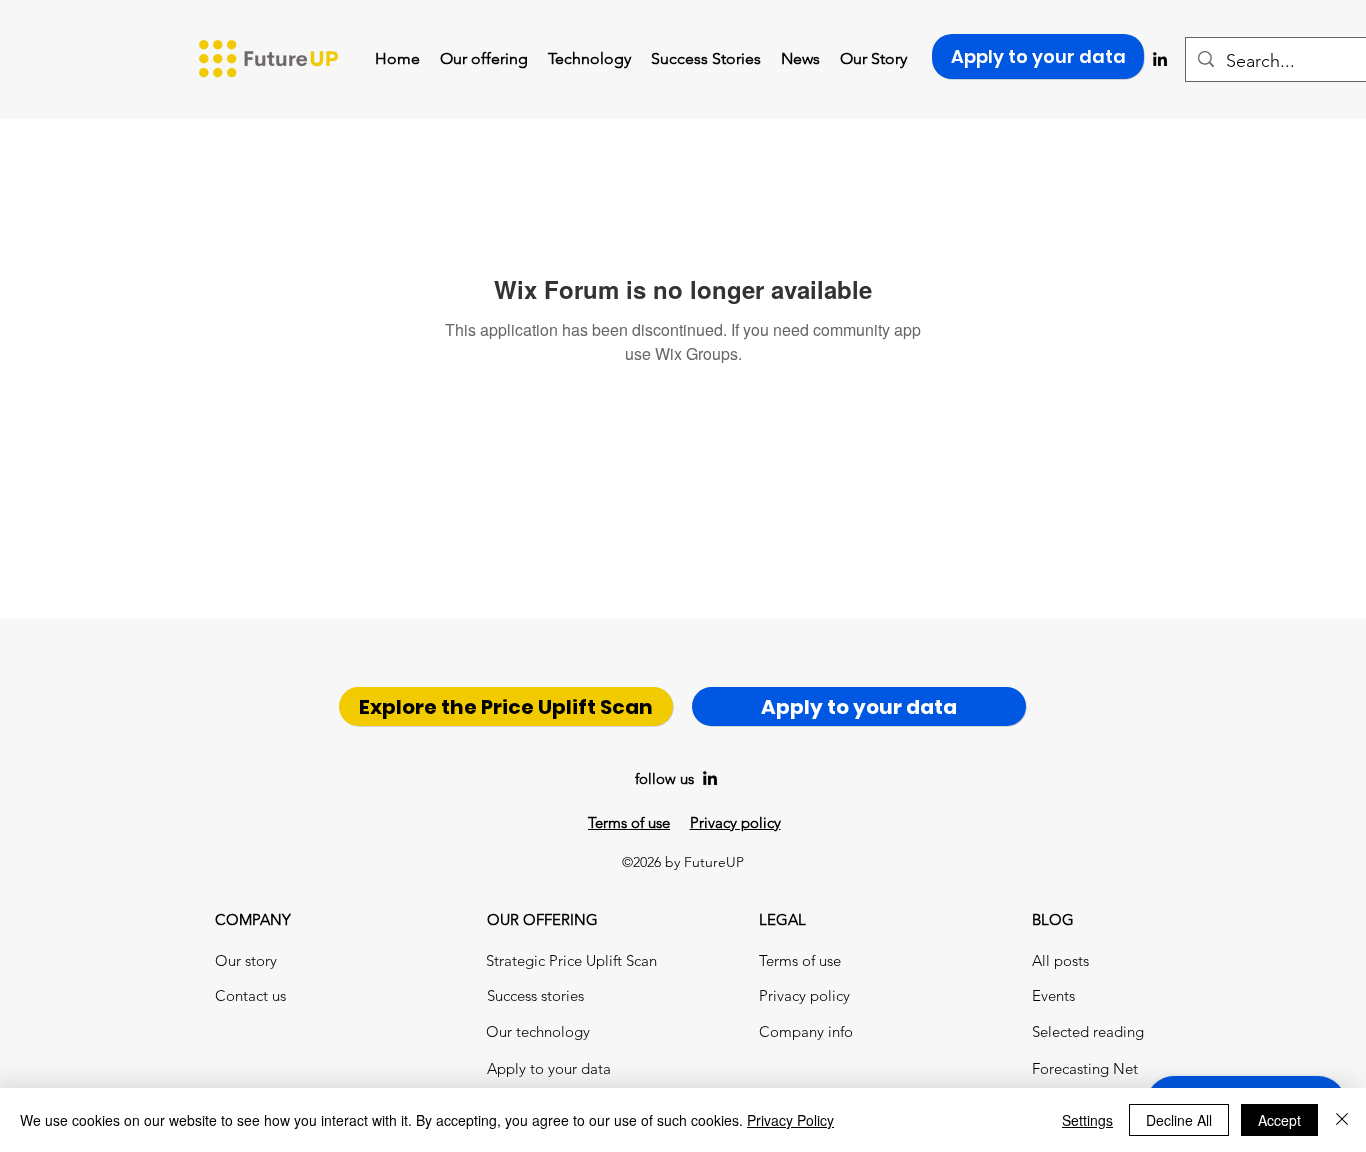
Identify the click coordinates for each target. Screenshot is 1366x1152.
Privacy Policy (790, 1120)
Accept (1279, 1120)
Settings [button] (1087, 1120)
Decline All (1179, 1120)
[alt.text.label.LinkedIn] (710, 778)
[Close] (1342, 1120)
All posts (1060, 960)
